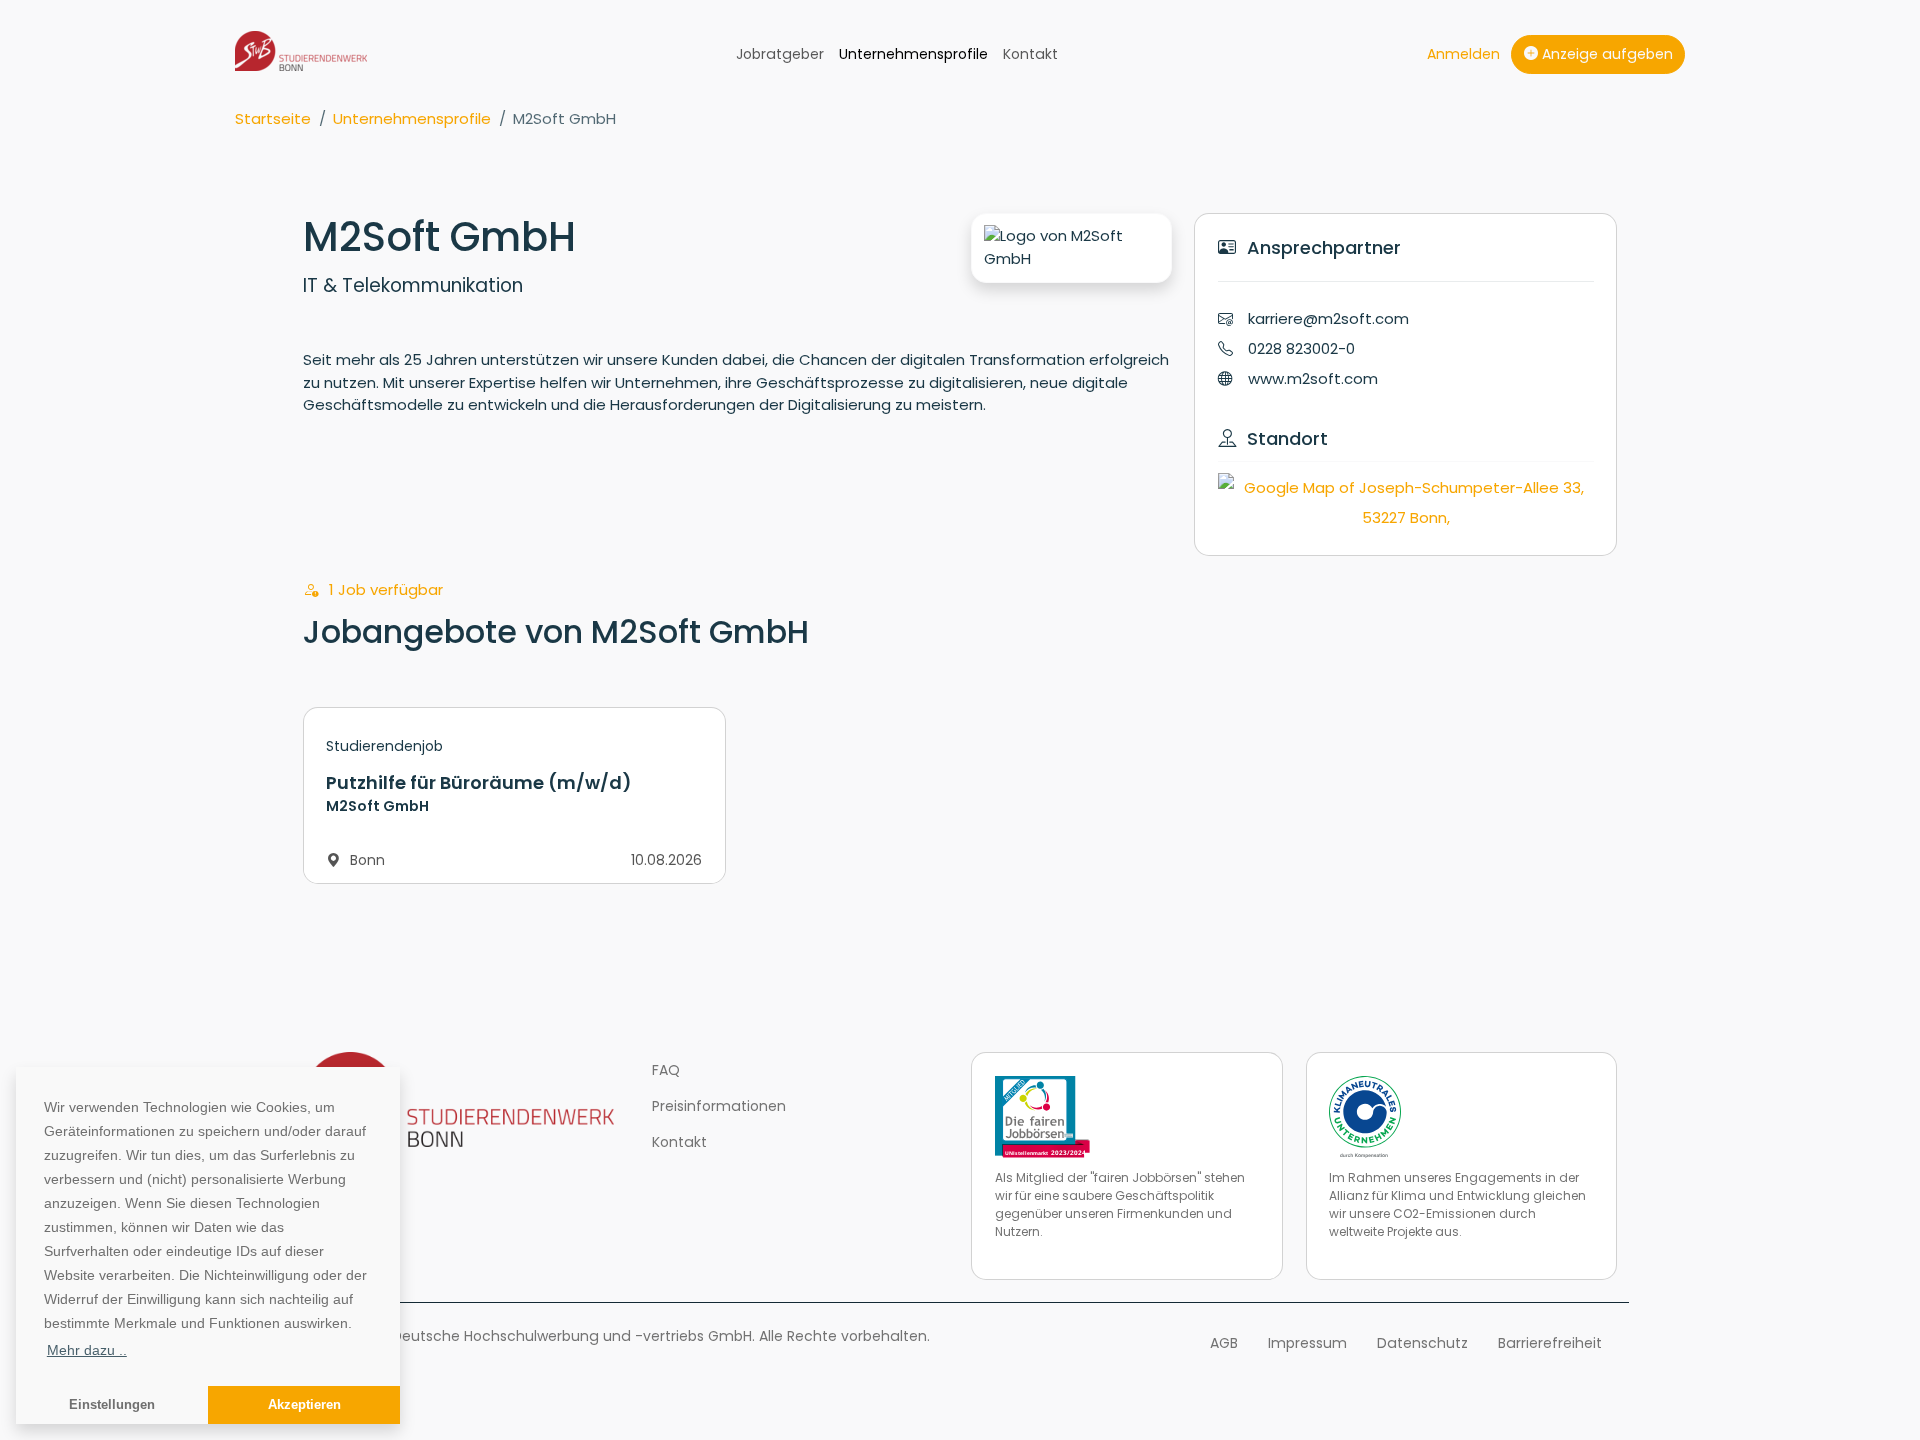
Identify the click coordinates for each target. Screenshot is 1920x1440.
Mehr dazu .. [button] (87, 1350)
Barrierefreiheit (1550, 1343)
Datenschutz (1422, 1343)
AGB (1224, 1343)
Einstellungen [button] (112, 1405)
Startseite (273, 118)
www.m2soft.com (1313, 378)
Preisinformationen (719, 1106)
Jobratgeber (780, 54)
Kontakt (1030, 54)
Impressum (1307, 1343)
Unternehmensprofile (913, 54)
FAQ (666, 1070)
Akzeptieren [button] (304, 1405)
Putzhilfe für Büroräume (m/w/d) (479, 782)
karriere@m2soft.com (1328, 318)
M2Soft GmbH (700, 632)
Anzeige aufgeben (1605, 54)
